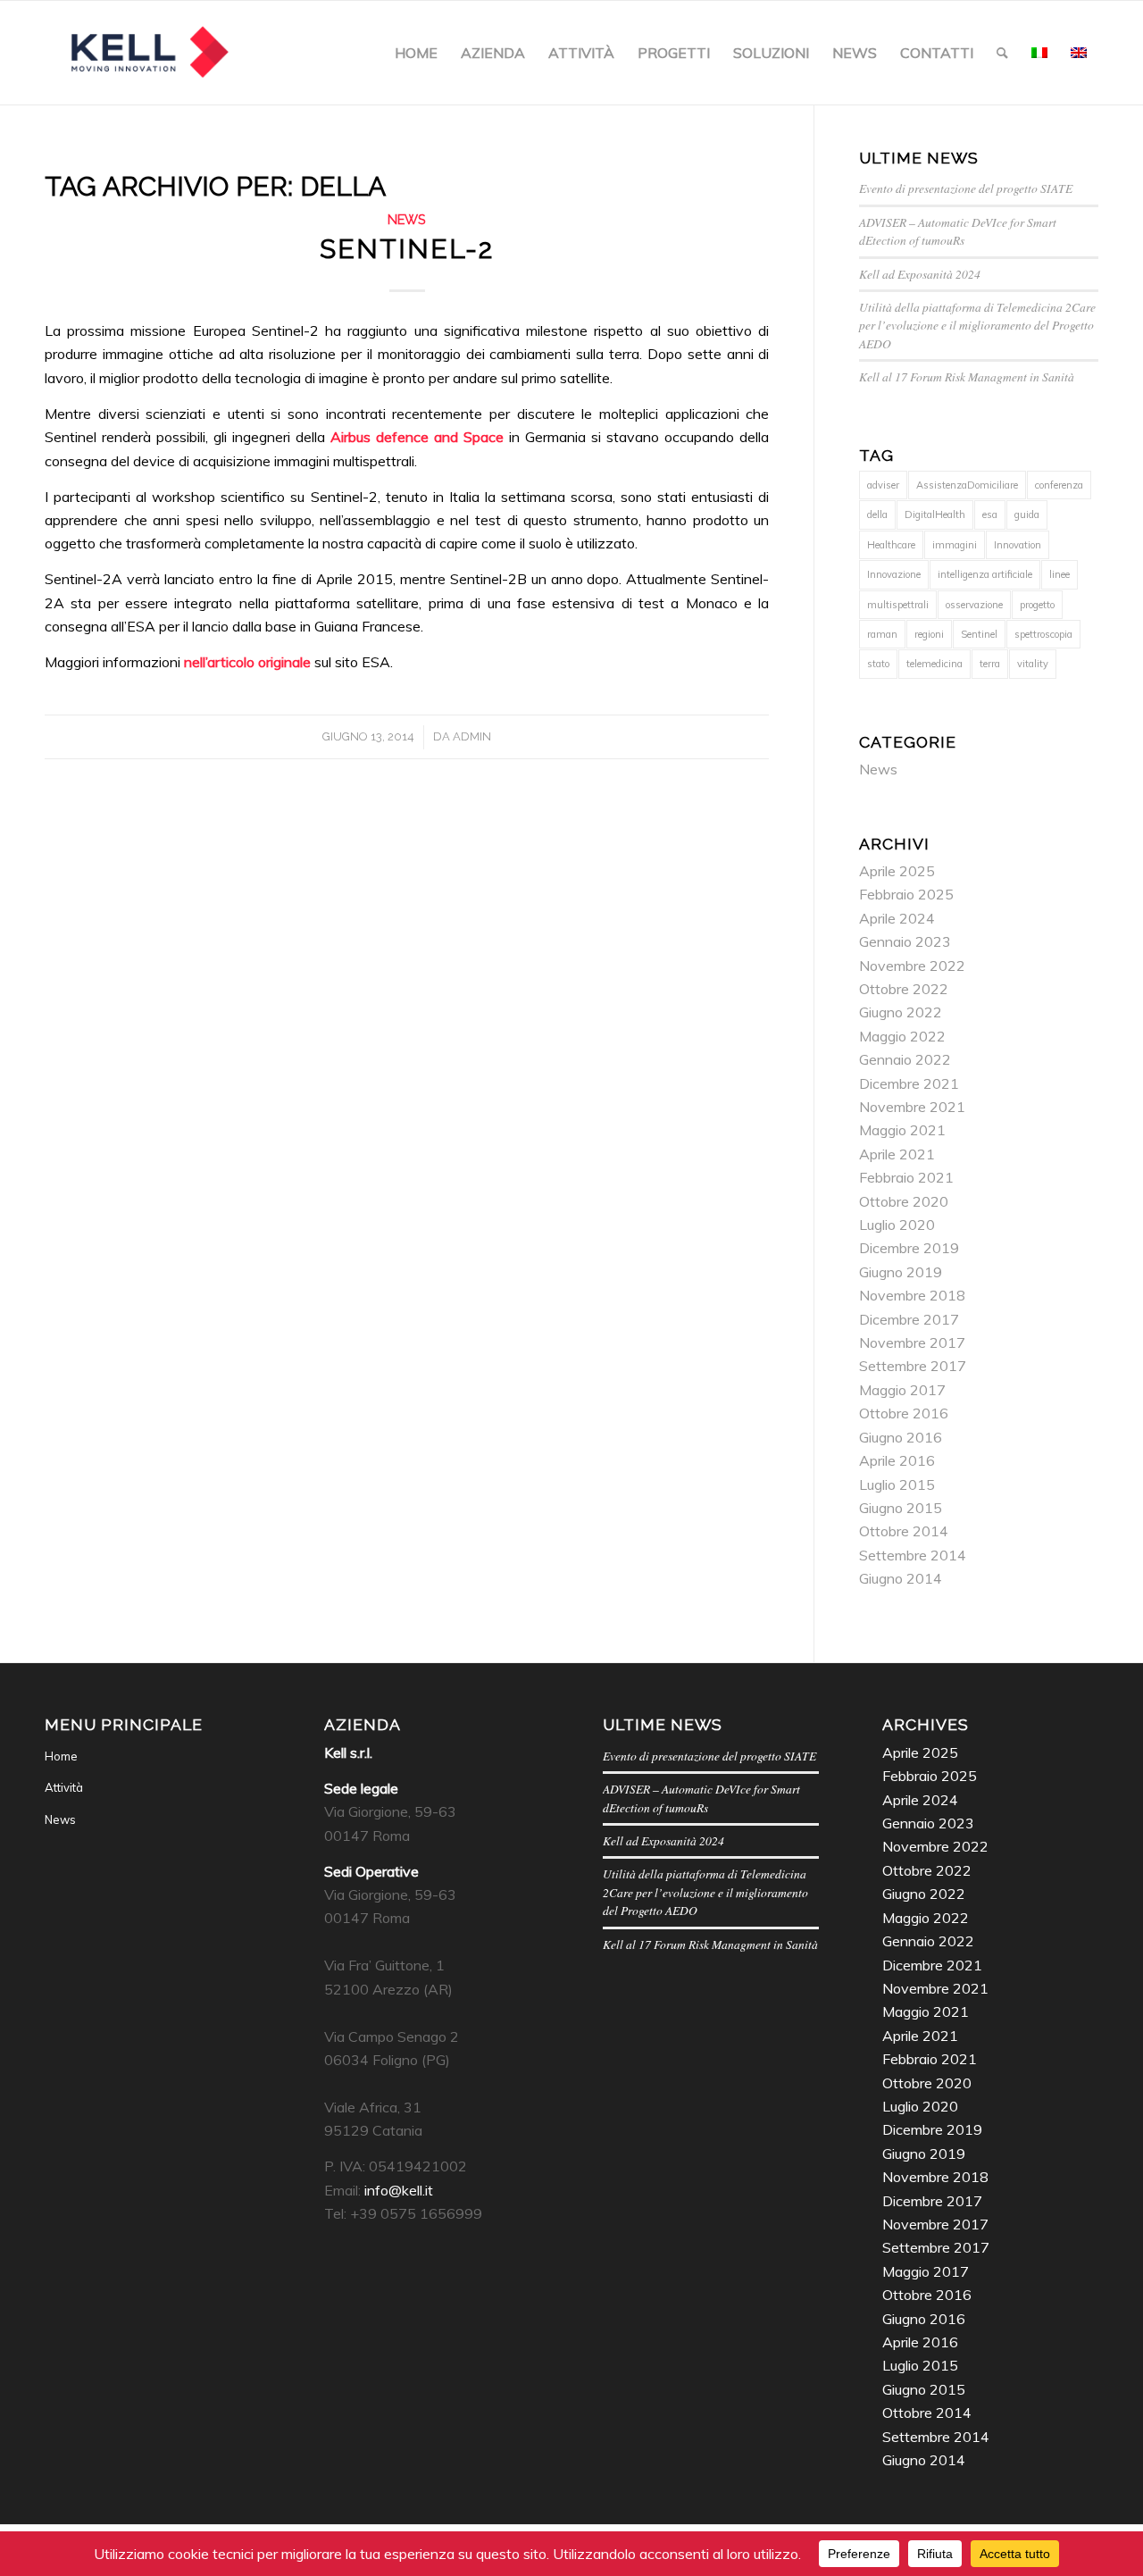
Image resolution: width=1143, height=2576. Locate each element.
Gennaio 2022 (905, 1059)
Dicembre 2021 (909, 1083)
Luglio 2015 (897, 1485)
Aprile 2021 (897, 1154)
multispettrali (898, 605)
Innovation (1018, 545)
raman (882, 634)
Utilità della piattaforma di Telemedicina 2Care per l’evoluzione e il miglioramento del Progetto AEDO (977, 325)
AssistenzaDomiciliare (967, 485)
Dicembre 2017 (909, 1319)
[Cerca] (1002, 53)
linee (1060, 574)
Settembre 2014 (913, 1555)
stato (878, 664)
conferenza (1059, 485)
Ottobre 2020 (904, 1201)
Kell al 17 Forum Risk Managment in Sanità (967, 376)
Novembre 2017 (912, 1342)
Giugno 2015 (901, 1508)
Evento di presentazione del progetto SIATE (966, 188)
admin (472, 736)
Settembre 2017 (913, 1366)
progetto (1037, 605)
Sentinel (979, 634)
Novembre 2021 (912, 1107)
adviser (883, 485)
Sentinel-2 (407, 249)
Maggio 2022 (902, 1036)
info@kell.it (399, 2190)
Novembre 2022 (912, 966)
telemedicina (934, 664)
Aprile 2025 (897, 871)
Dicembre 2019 (909, 1248)
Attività (64, 1787)
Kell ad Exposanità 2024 (920, 274)
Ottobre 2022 (904, 989)
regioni (929, 634)
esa (990, 514)
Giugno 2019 (901, 1272)
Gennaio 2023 (905, 941)
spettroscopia (1043, 634)
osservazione (974, 605)
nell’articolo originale (247, 662)
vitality (1033, 664)
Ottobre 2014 (904, 1531)
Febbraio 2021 (906, 1177)
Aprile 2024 (897, 918)
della (877, 514)
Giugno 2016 (901, 1437)
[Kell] (149, 53)
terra (990, 664)
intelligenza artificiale (985, 574)
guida (1027, 514)
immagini (955, 545)
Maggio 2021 (902, 1130)
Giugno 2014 (901, 1578)
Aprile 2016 (897, 1460)
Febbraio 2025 (906, 894)
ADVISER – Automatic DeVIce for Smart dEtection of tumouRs (958, 231)
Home (61, 1756)
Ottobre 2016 (904, 1413)
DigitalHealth (935, 514)
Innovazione (894, 574)
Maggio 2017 (902, 1390)
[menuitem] (416, 53)
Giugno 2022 (901, 1012)
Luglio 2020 (897, 1225)
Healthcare (891, 545)
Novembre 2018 (912, 1295)
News (407, 219)
